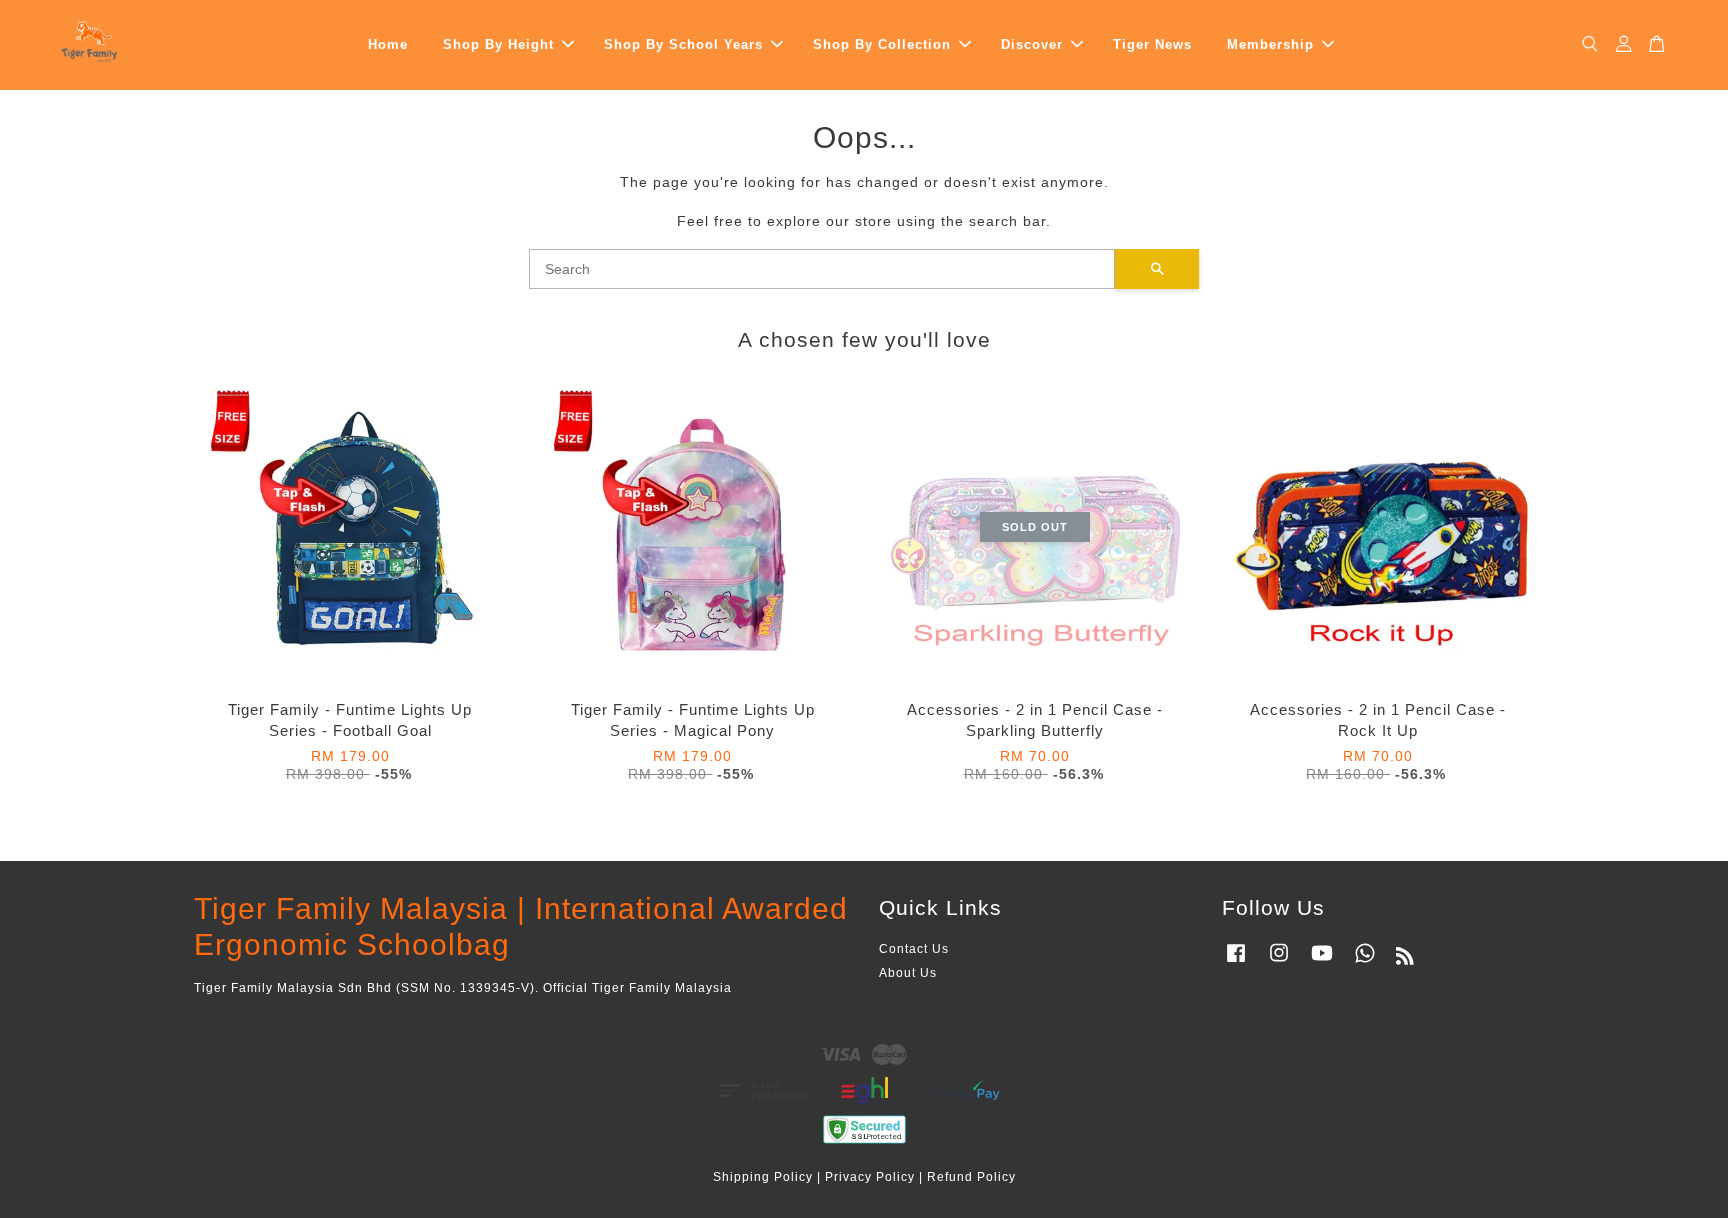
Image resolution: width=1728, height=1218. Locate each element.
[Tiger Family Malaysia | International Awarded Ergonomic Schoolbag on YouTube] (1322, 963)
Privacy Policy (870, 1177)
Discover (1032, 44)
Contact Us (914, 949)
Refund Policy (971, 1177)
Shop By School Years (683, 44)
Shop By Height (498, 44)
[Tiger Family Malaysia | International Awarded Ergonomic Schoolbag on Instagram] (1279, 963)
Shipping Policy (763, 1177)
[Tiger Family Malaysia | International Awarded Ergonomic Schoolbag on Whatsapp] (1365, 963)
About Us (908, 973)
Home (388, 44)
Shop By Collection (882, 44)
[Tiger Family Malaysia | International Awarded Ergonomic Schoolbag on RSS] (1405, 960)
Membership (1270, 44)
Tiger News (1152, 44)
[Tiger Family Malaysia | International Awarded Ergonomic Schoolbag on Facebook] (1236, 963)
